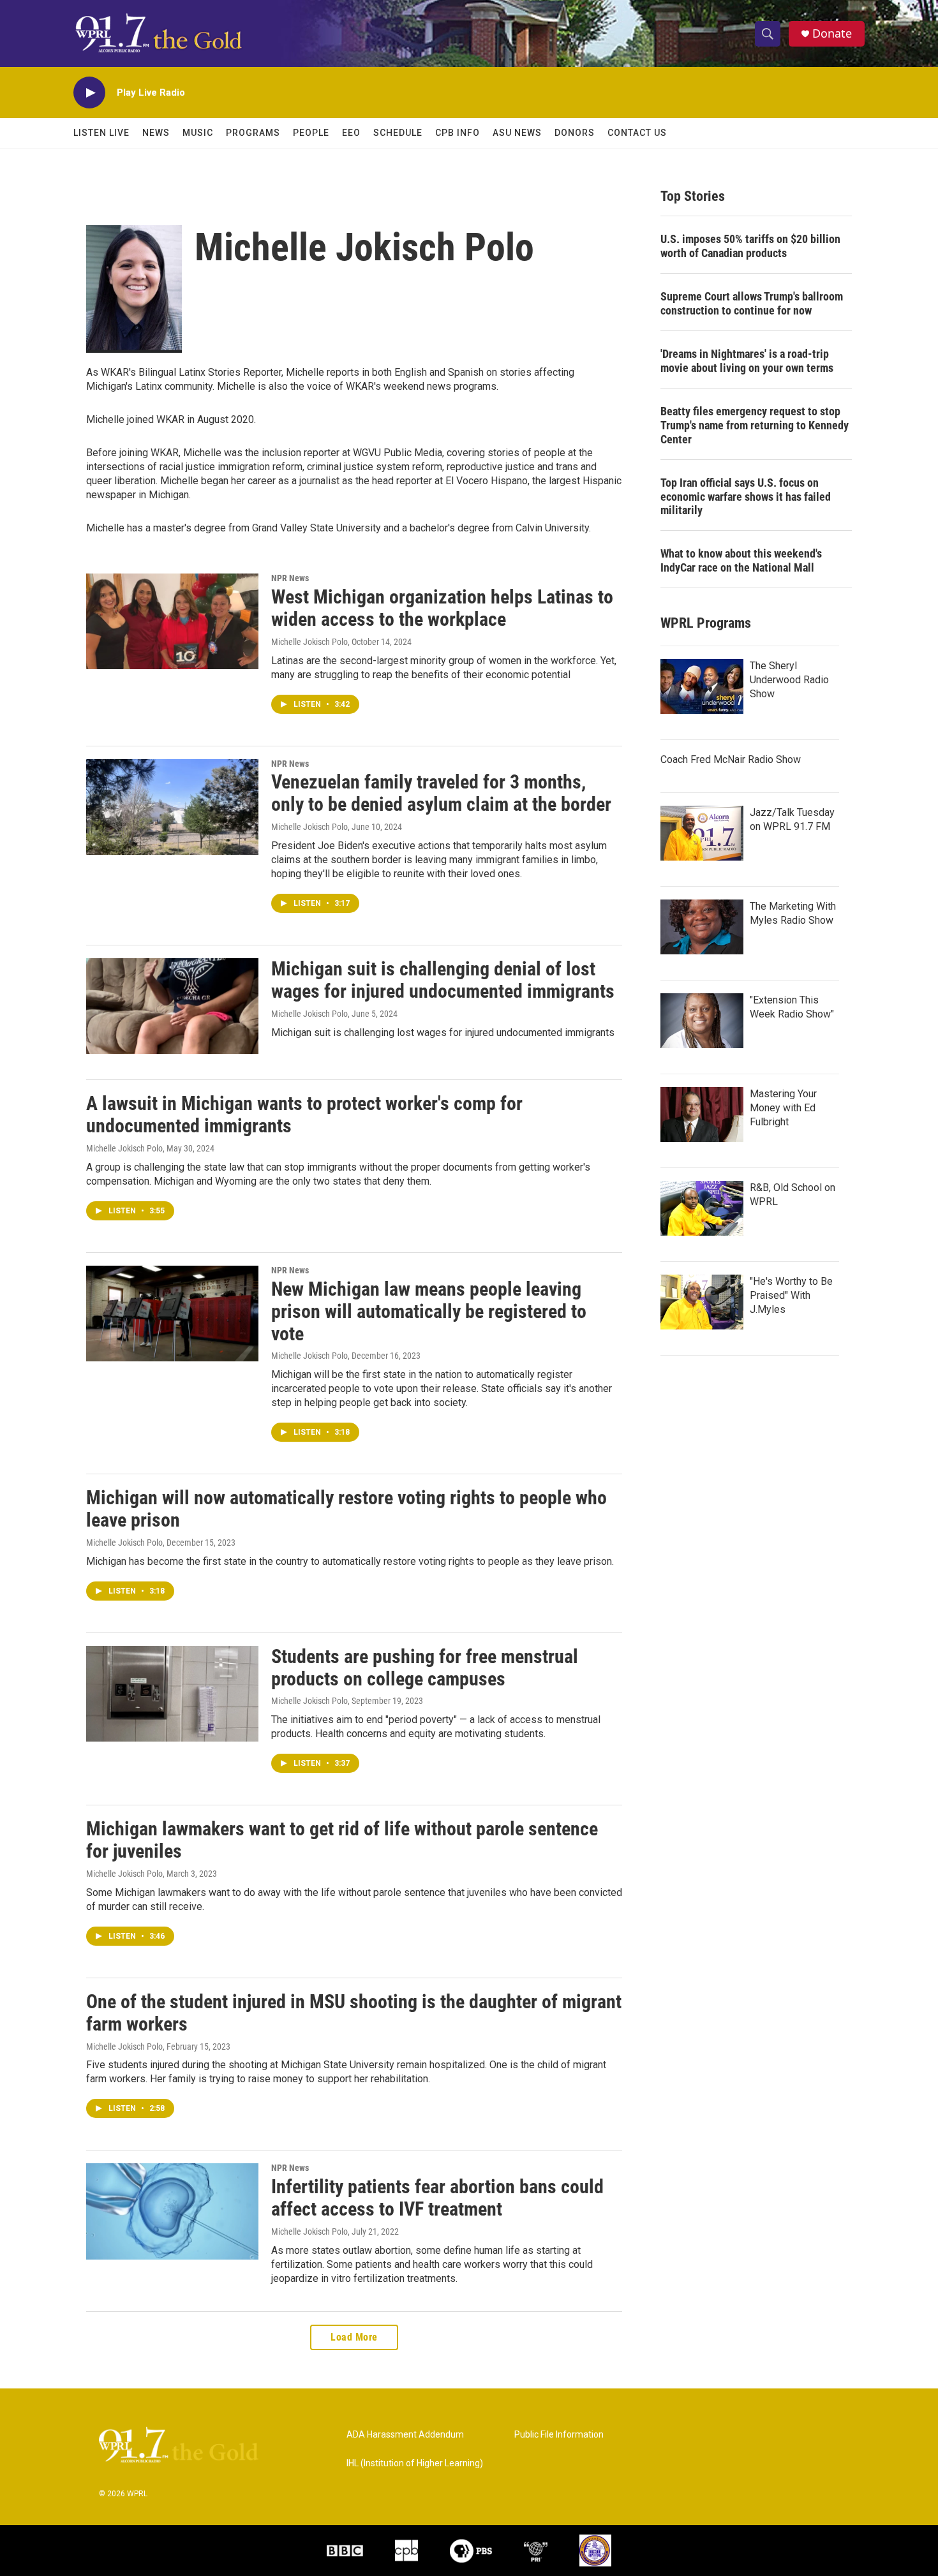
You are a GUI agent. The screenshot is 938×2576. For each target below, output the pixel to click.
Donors (575, 133)
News (156, 133)
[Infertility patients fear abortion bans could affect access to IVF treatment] (172, 2211)
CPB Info (458, 133)
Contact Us (637, 133)
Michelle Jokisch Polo (309, 642)
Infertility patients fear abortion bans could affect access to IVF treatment (437, 2198)
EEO (351, 133)
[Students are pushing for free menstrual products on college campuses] (172, 1694)
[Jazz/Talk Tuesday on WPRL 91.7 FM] (702, 833)
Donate (832, 33)
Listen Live (101, 133)
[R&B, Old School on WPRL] (702, 1208)
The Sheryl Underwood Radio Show (789, 680)
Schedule (398, 133)
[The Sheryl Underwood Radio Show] (702, 686)
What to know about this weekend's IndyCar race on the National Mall (741, 560)
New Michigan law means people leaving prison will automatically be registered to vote (429, 1311)
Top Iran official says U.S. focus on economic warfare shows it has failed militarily (746, 497)
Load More (354, 2337)
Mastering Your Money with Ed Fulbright (783, 1108)
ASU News (517, 133)
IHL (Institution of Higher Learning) (415, 2463)
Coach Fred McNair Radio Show (731, 759)
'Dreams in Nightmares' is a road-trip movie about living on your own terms (747, 361)
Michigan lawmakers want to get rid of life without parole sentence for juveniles (342, 1840)
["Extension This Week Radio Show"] (702, 1021)
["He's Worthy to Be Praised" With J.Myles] (702, 1302)
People (311, 133)
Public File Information (559, 2435)
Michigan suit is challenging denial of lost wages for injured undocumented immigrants (443, 980)
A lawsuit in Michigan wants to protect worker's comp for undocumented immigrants (304, 1114)
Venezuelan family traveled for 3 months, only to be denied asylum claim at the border (441, 793)
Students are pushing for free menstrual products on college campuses (425, 1668)
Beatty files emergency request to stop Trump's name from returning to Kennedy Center (755, 425)
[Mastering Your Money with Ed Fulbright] (702, 1114)
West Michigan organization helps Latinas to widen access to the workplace (442, 608)
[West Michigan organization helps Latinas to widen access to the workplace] (172, 621)
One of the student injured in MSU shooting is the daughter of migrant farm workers (354, 2013)
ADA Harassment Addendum (405, 2435)
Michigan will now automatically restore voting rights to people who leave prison (346, 1509)
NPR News (290, 578)
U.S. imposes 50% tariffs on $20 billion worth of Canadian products (750, 246)
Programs (253, 133)
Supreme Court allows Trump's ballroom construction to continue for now (752, 303)
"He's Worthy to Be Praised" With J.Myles (791, 1295)
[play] (89, 93)
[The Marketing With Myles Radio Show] (702, 927)
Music (198, 133)
